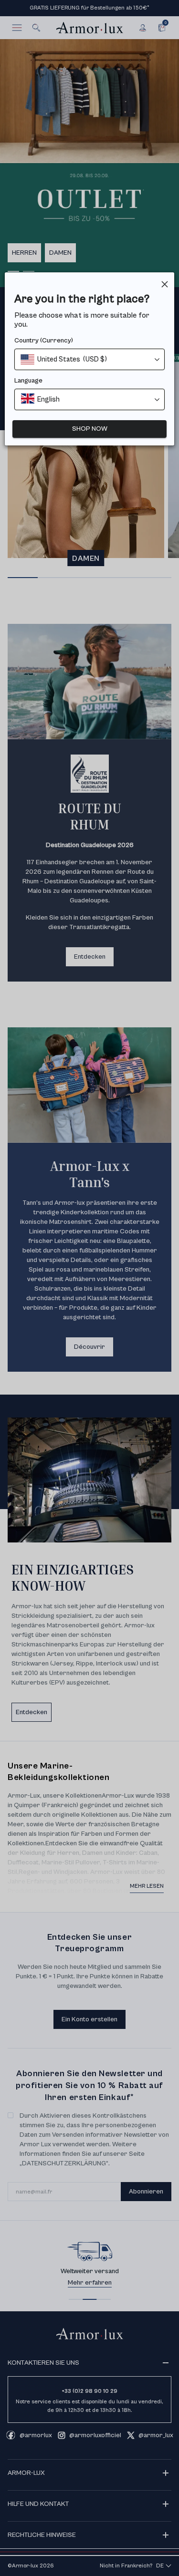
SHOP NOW (90, 429)
